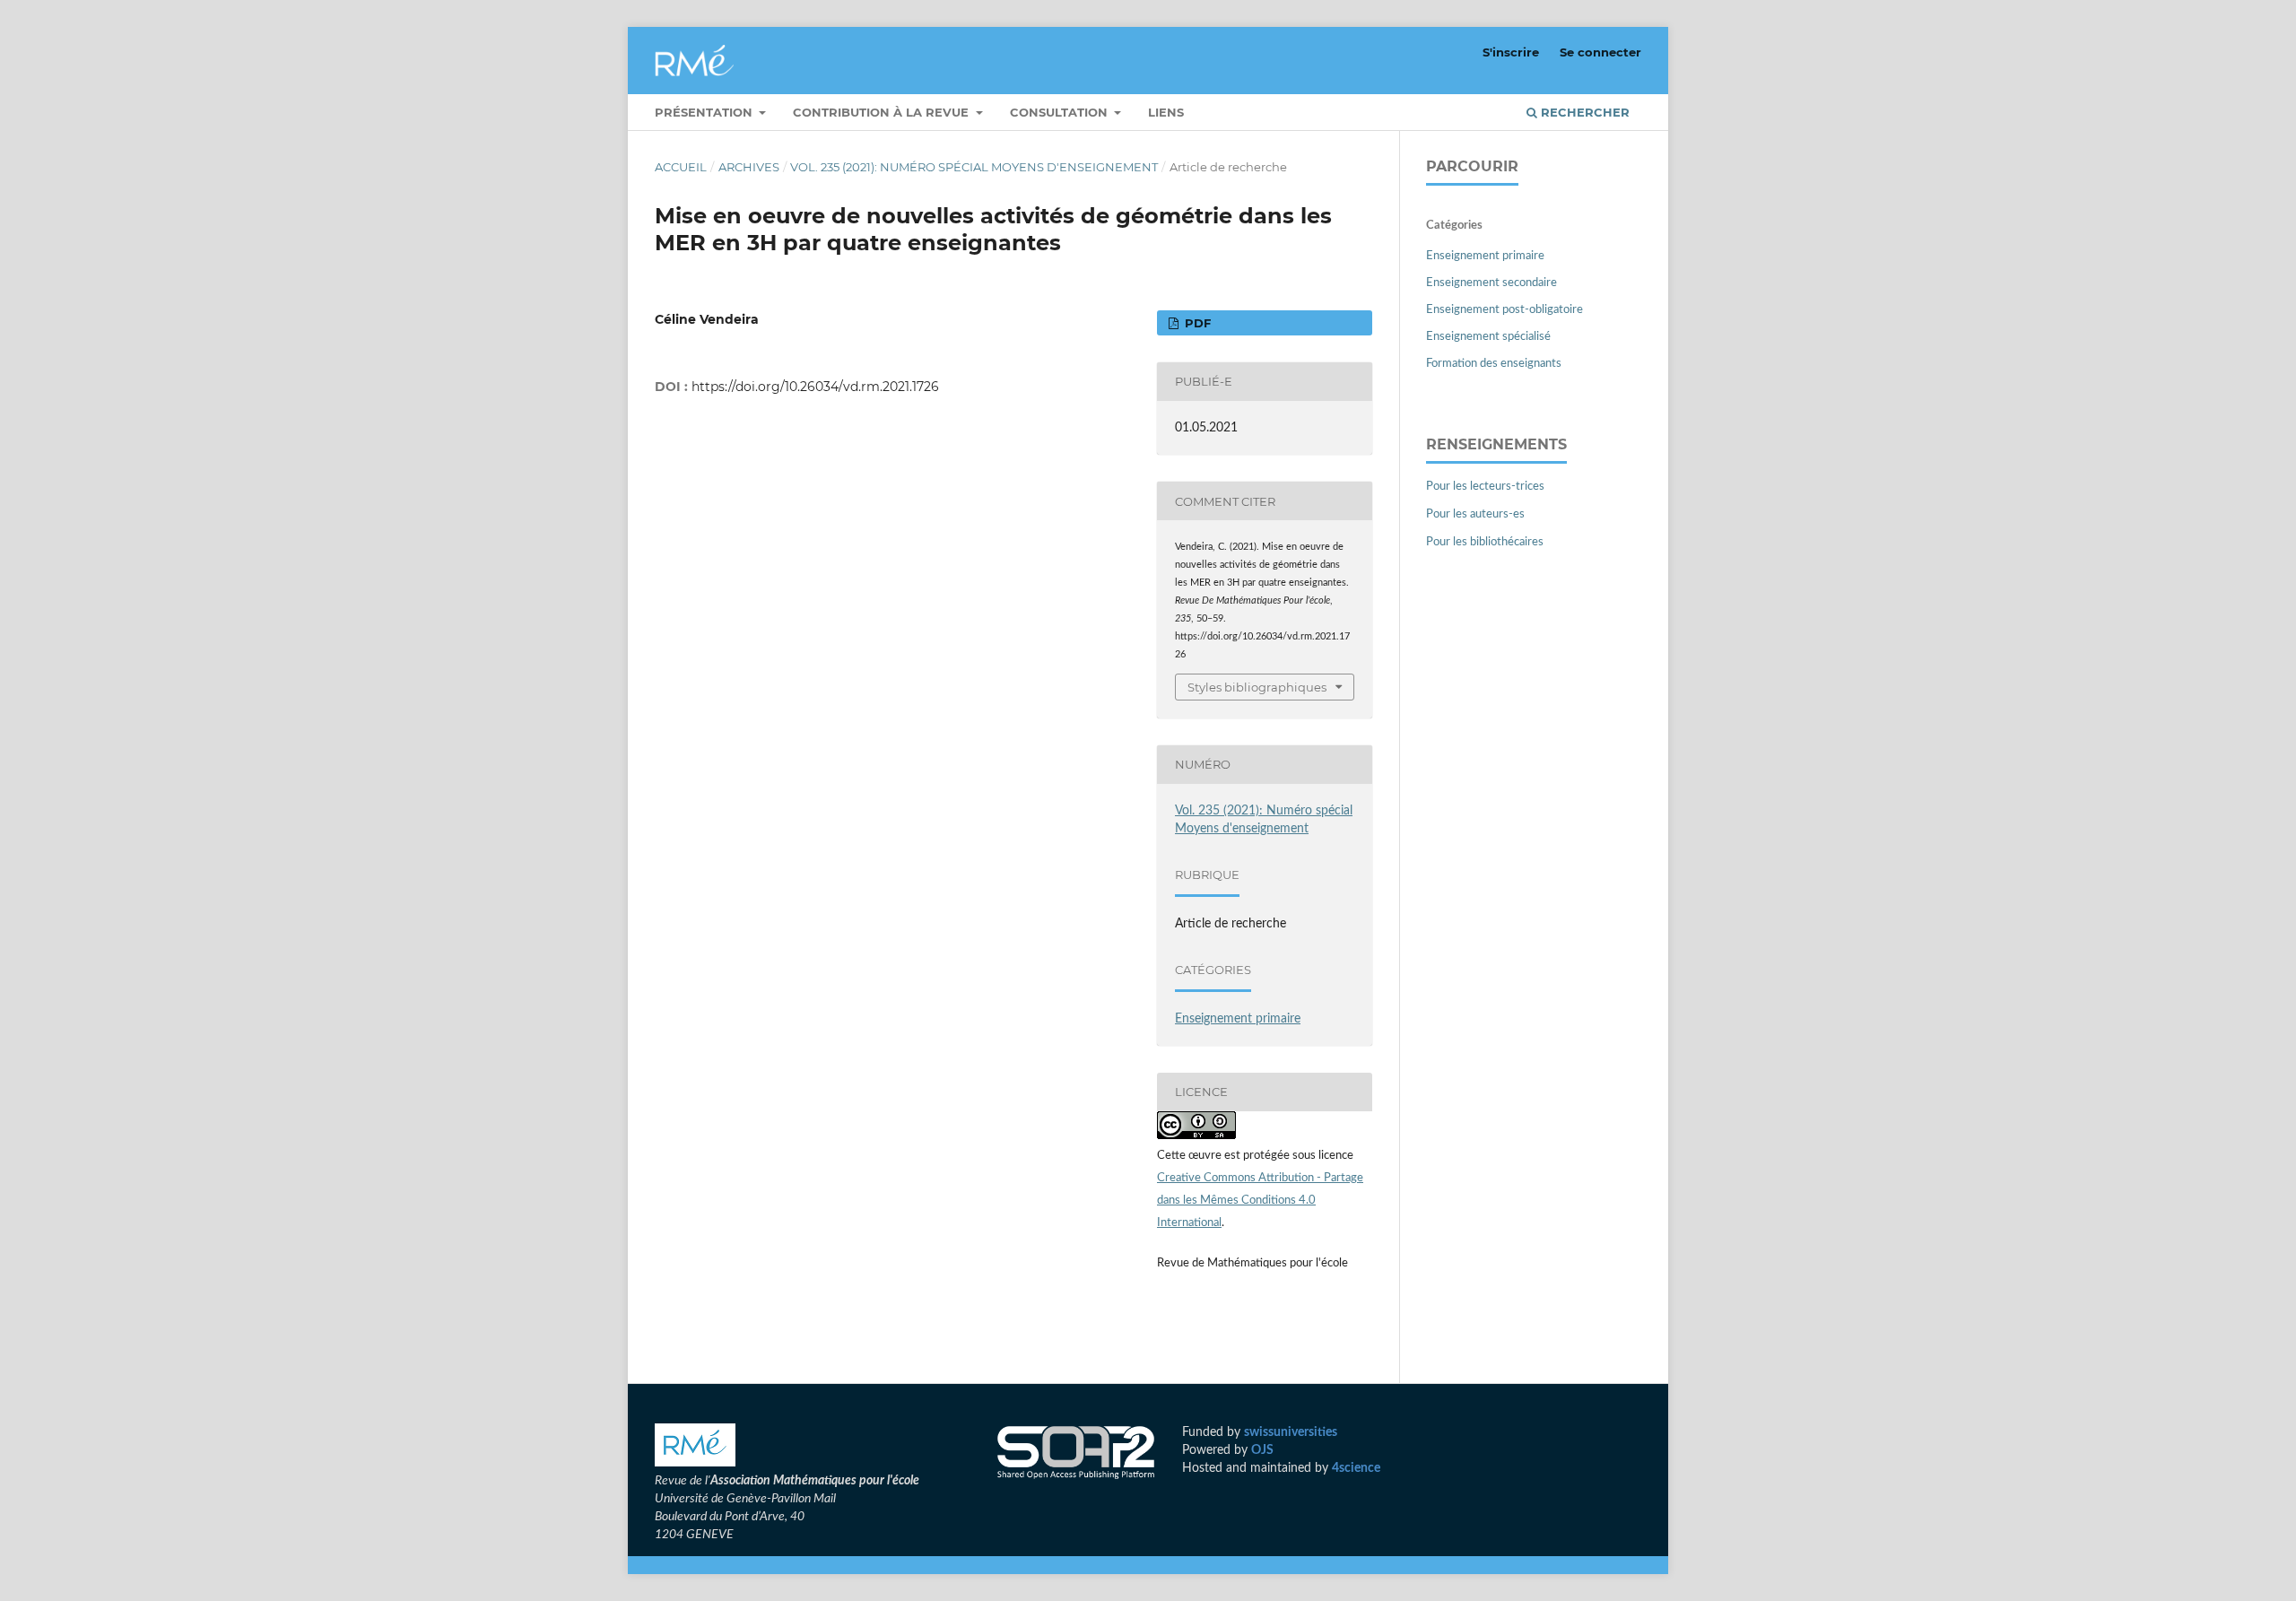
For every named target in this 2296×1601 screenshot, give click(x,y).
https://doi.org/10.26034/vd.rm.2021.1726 (815, 387)
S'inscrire (1511, 52)
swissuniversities (1291, 1432)
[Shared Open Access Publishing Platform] (1076, 1455)
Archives (749, 167)
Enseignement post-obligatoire (1505, 310)
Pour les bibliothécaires (1485, 542)
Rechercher (1583, 112)
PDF (1196, 323)
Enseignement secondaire (1492, 283)
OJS (1262, 1450)
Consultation (1061, 112)
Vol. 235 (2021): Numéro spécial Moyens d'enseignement (974, 167)
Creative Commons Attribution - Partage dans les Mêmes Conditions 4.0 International (1260, 1201)
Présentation (705, 112)
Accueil (681, 167)
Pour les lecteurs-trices (1485, 487)
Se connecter (1600, 52)
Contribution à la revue (883, 112)
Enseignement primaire (1238, 1019)
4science (1356, 1468)
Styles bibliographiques (1257, 687)
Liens (1166, 112)
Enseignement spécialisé (1488, 337)
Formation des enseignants (1494, 364)
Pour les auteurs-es (1475, 514)
